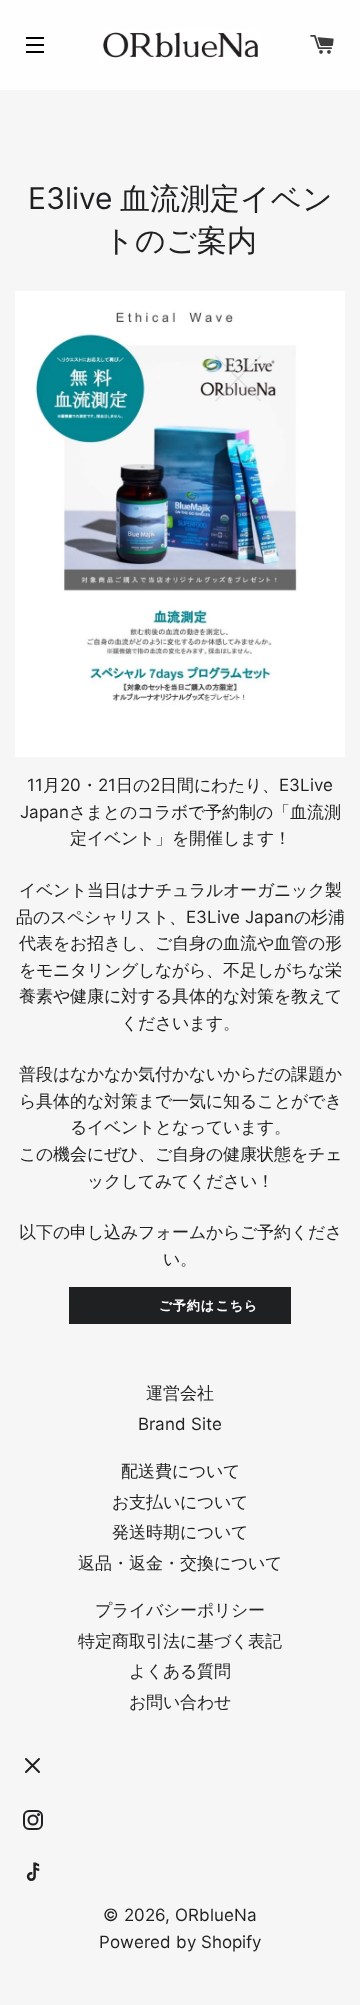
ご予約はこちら (196, 1305)
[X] (33, 1766)
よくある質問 (180, 1671)
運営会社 (180, 1393)
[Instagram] (33, 1820)
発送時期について (180, 1532)
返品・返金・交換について (180, 1563)
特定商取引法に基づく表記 (180, 1641)
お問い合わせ (180, 1702)
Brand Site (180, 1424)
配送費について (180, 1471)
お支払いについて (180, 1502)
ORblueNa (216, 1915)
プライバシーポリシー (180, 1610)
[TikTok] (33, 1873)
